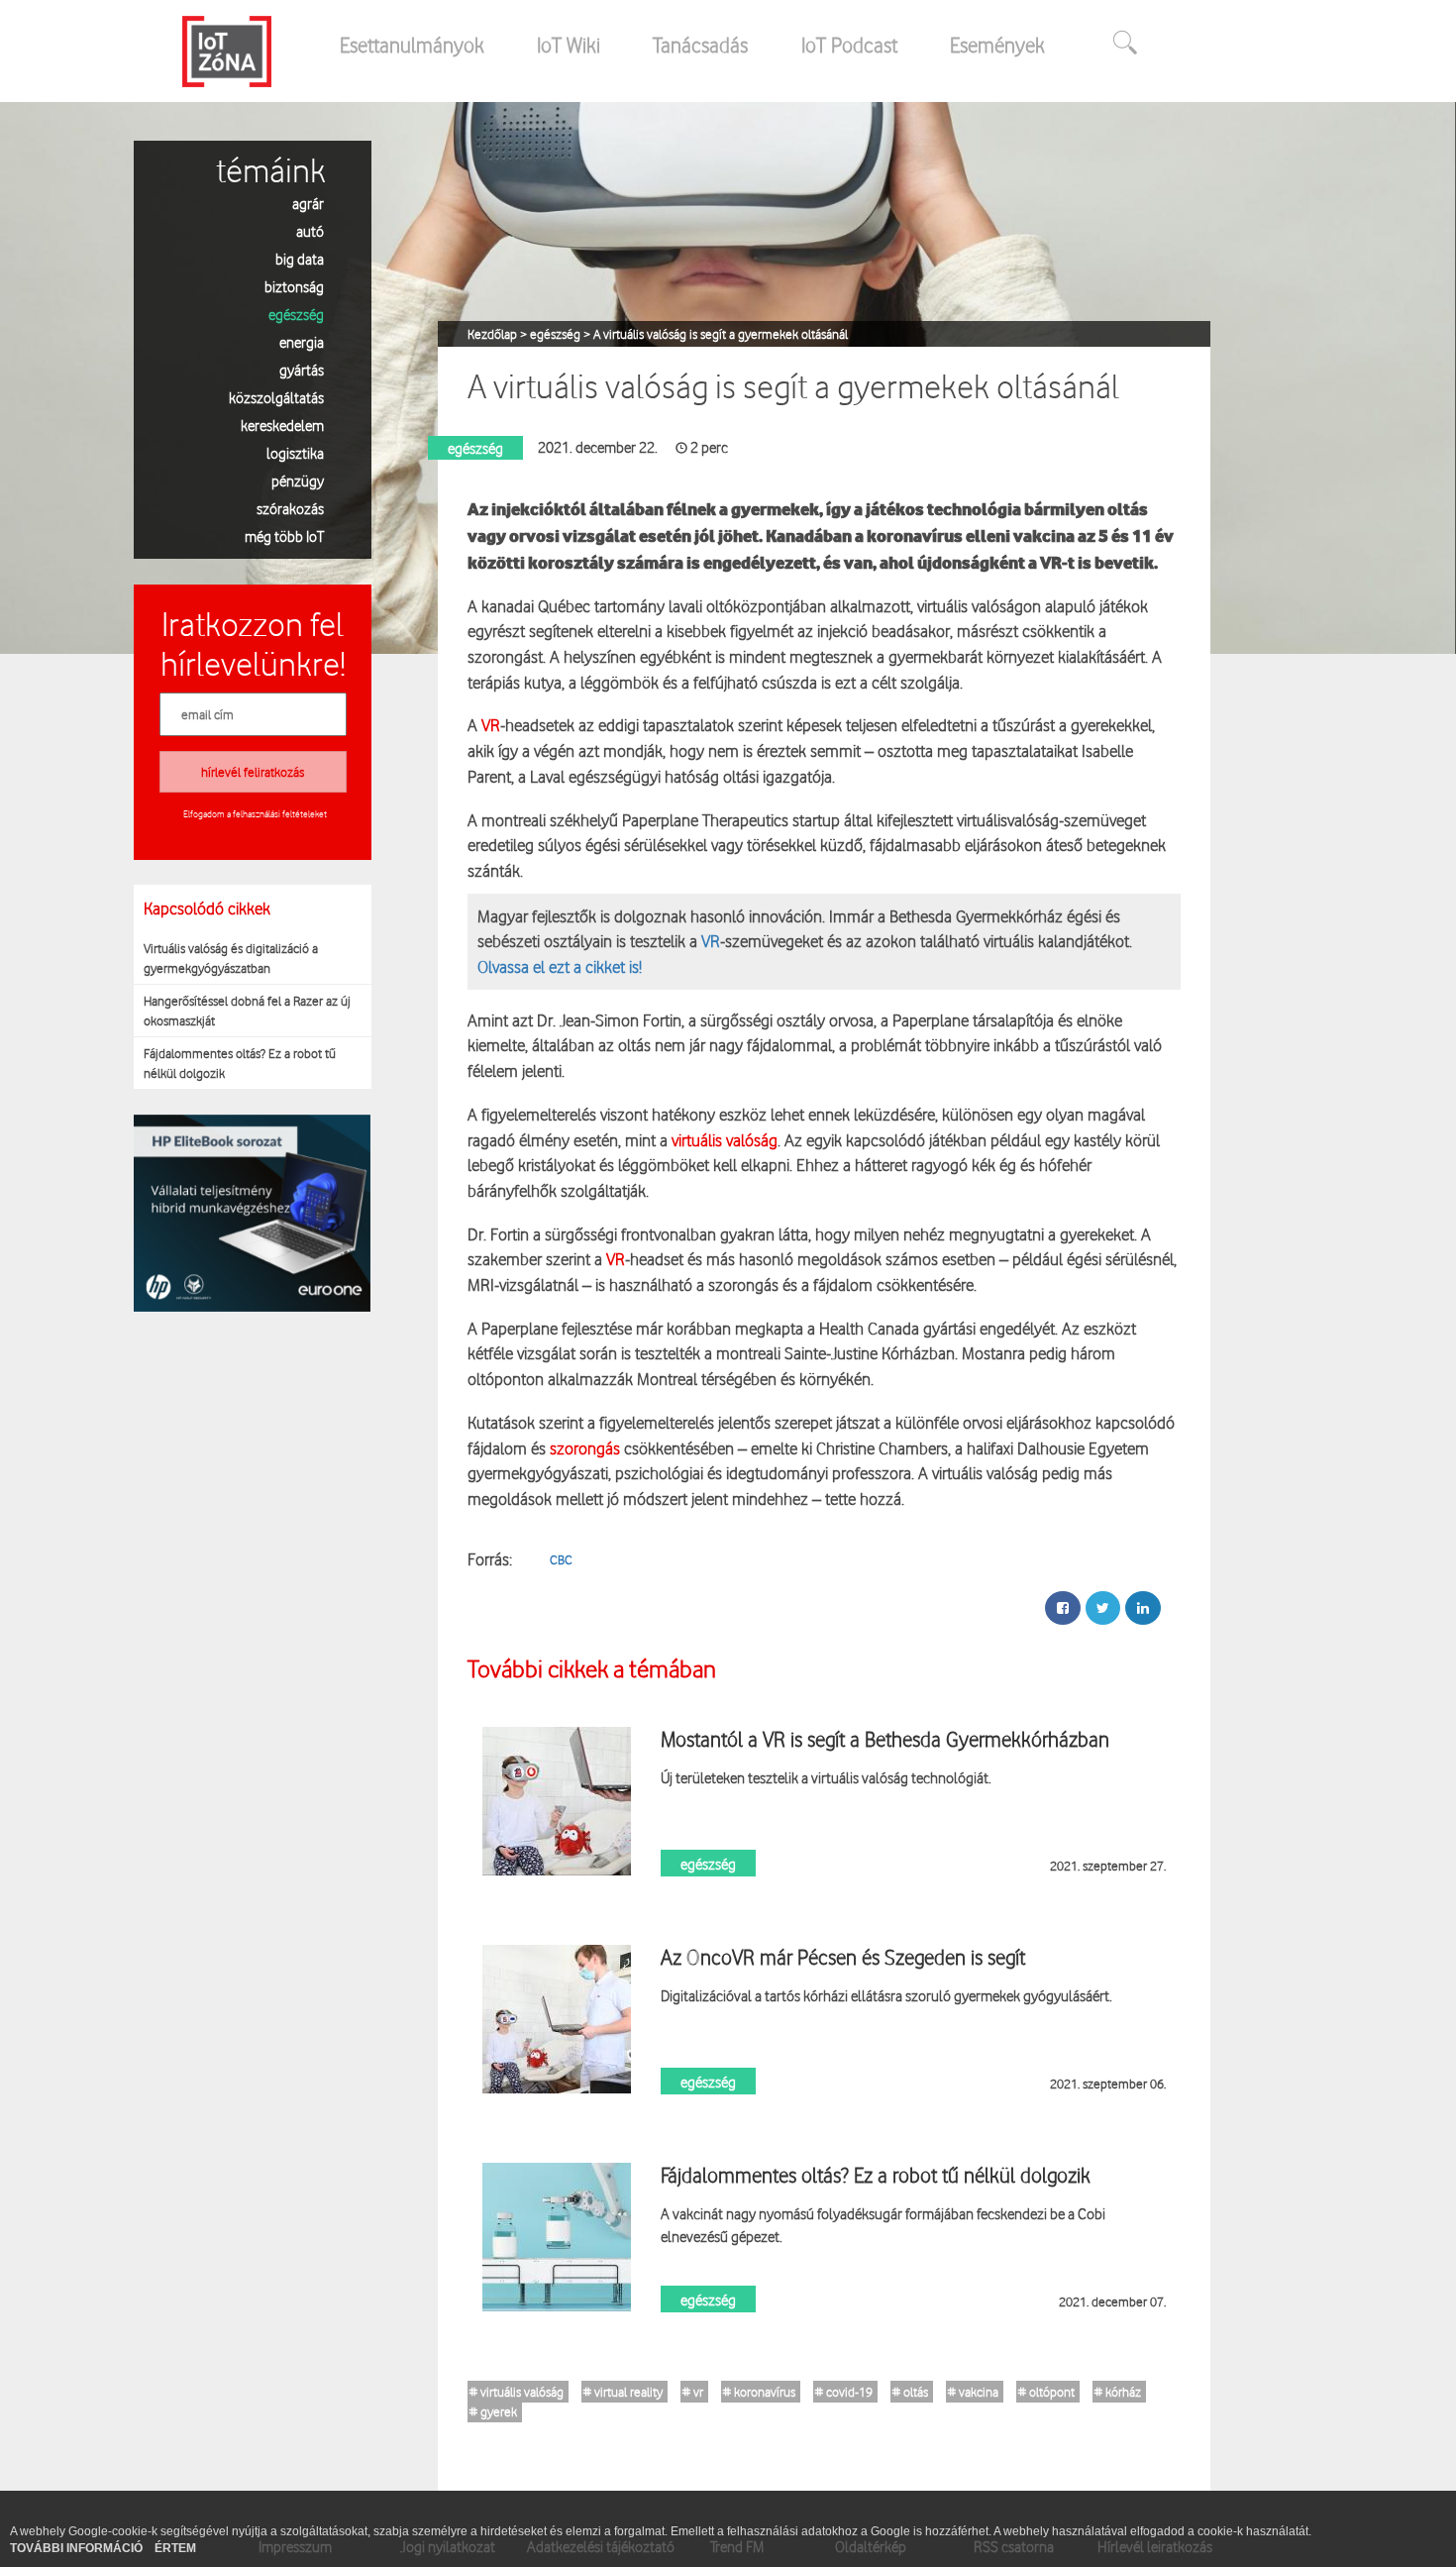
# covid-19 (844, 2392)
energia (302, 341)
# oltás (910, 2392)
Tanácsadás (700, 45)
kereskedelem (282, 425)
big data (300, 258)
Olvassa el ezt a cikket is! (560, 966)
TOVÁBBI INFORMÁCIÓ (78, 2548)
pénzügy (298, 480)
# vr (693, 2392)
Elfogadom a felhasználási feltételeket (255, 813)
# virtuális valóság (517, 2392)
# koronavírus (759, 2392)
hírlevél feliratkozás (253, 772)
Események (997, 45)
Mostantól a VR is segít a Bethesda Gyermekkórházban (885, 1739)
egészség (296, 314)
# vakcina (973, 2392)
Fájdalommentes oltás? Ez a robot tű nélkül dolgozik (240, 1063)
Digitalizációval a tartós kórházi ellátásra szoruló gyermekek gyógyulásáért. (886, 1995)
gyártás (302, 369)
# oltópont (1046, 2392)
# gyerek (493, 2411)
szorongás (585, 1448)
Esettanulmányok (412, 45)
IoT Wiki (569, 45)
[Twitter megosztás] (1103, 1608)
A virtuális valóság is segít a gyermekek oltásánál (721, 334)
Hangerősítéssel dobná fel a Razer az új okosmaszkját (247, 1011)
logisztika (295, 452)
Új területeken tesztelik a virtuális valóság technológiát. (826, 1777)
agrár (308, 203)
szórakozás (290, 508)
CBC (561, 1559)
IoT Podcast (849, 45)
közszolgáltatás (276, 397)
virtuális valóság (725, 1140)
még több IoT (284, 535)
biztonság (294, 286)
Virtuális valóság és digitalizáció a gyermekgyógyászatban (231, 958)
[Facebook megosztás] (1063, 1608)
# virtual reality (623, 2392)
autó (310, 230)
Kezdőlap (494, 334)
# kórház (1118, 2392)
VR (489, 725)
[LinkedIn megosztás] (1143, 1608)
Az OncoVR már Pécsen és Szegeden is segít (843, 1957)
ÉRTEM (175, 2548)
